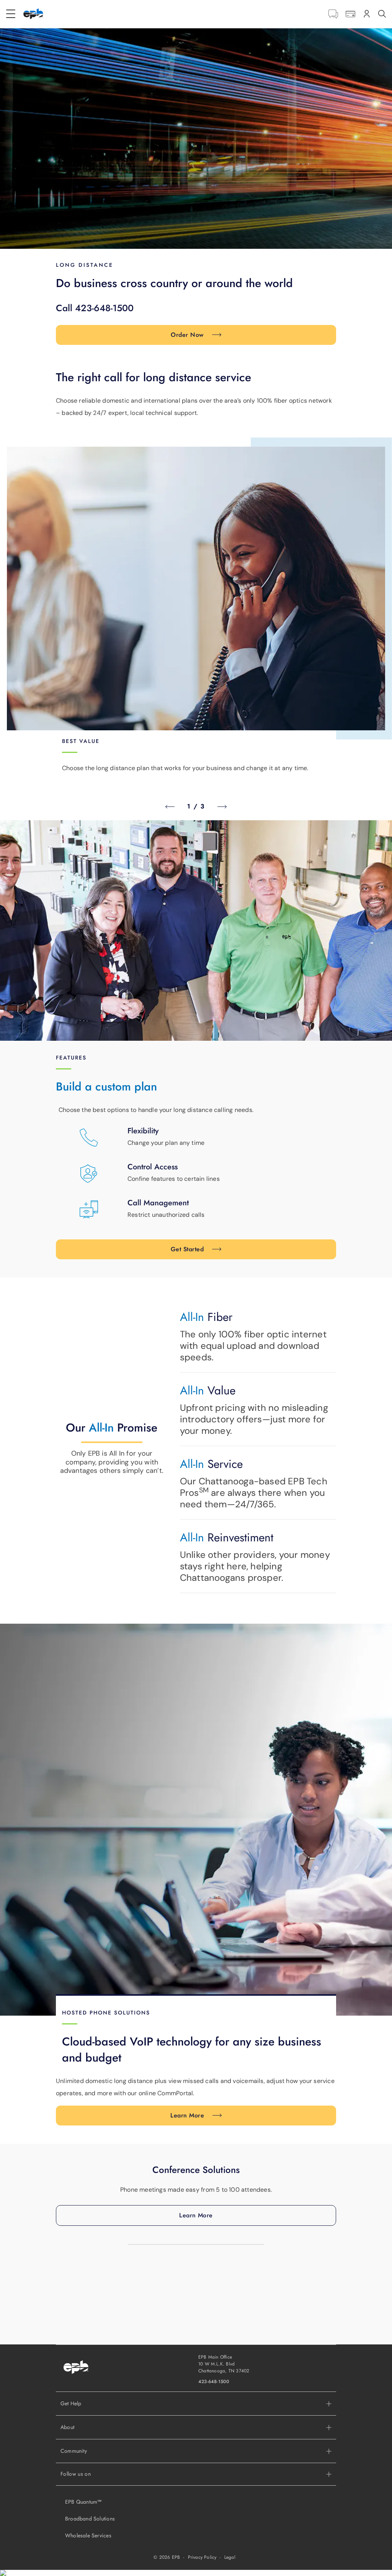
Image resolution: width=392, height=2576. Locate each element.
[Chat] (333, 14)
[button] (196, 2427)
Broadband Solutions (90, 2519)
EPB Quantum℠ (83, 2502)
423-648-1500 (214, 2382)
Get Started (187, 1249)
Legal (230, 2557)
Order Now (187, 335)
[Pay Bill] (350, 14)
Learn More (187, 2115)
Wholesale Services (88, 2535)
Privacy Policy (202, 2557)
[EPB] (33, 14)
